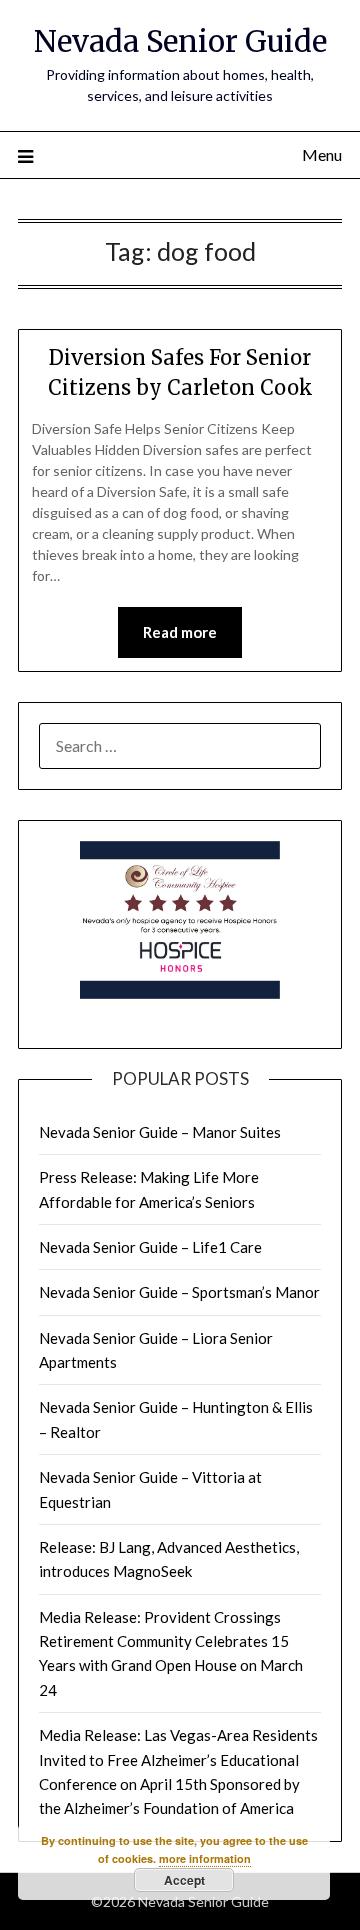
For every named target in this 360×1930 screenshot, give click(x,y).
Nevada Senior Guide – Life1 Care (150, 1247)
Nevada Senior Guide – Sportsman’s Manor (179, 1292)
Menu (322, 154)
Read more (180, 632)
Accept (184, 1880)
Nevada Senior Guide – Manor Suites (160, 1132)
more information (205, 1858)
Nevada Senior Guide (180, 41)
